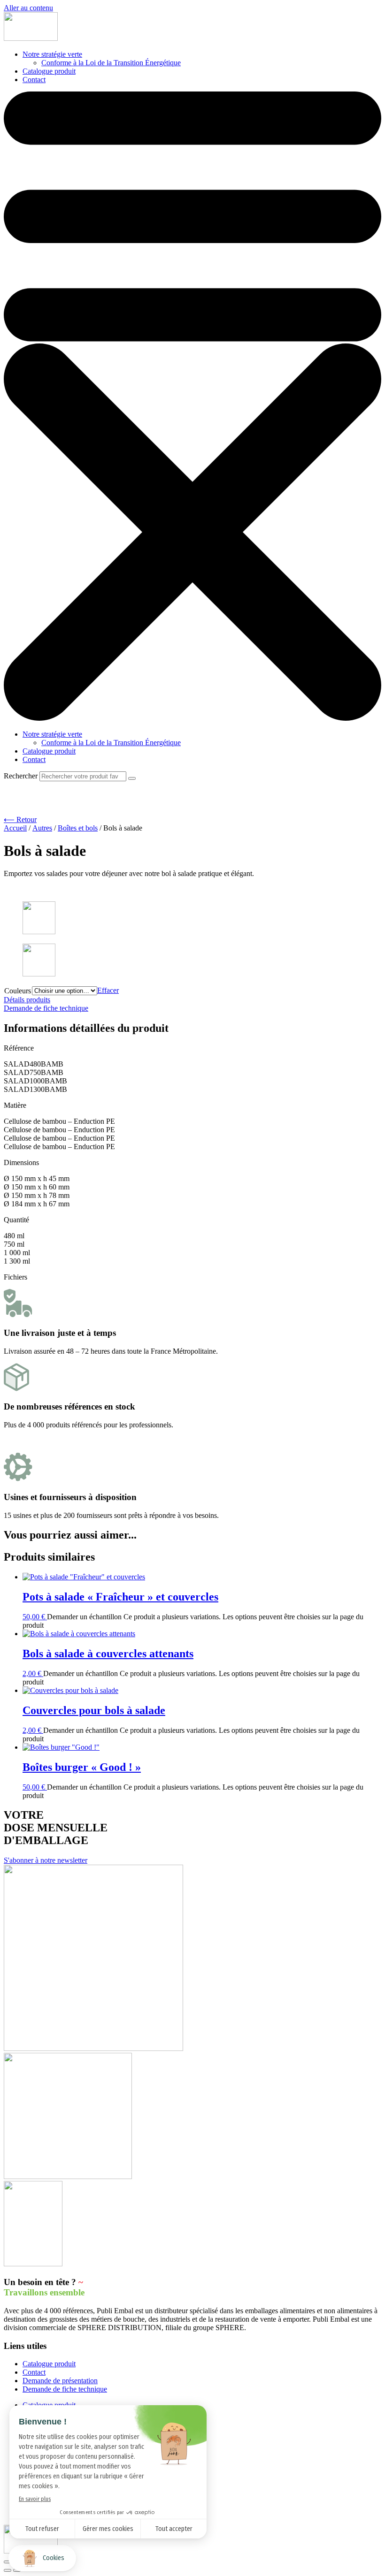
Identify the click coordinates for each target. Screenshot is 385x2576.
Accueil (15, 828)
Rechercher (22, 776)
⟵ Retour (20, 819)
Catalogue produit (49, 71)
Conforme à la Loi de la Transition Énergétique (111, 63)
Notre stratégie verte (52, 54)
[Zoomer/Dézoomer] (8, 2562)
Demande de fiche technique (65, 2389)
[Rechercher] (132, 778)
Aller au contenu (28, 8)
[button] (192, 407)
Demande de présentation (60, 2381)
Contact (34, 80)
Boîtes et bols (78, 828)
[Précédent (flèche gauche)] (8, 2570)
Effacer (108, 990)
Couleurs (18, 991)
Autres (42, 828)
